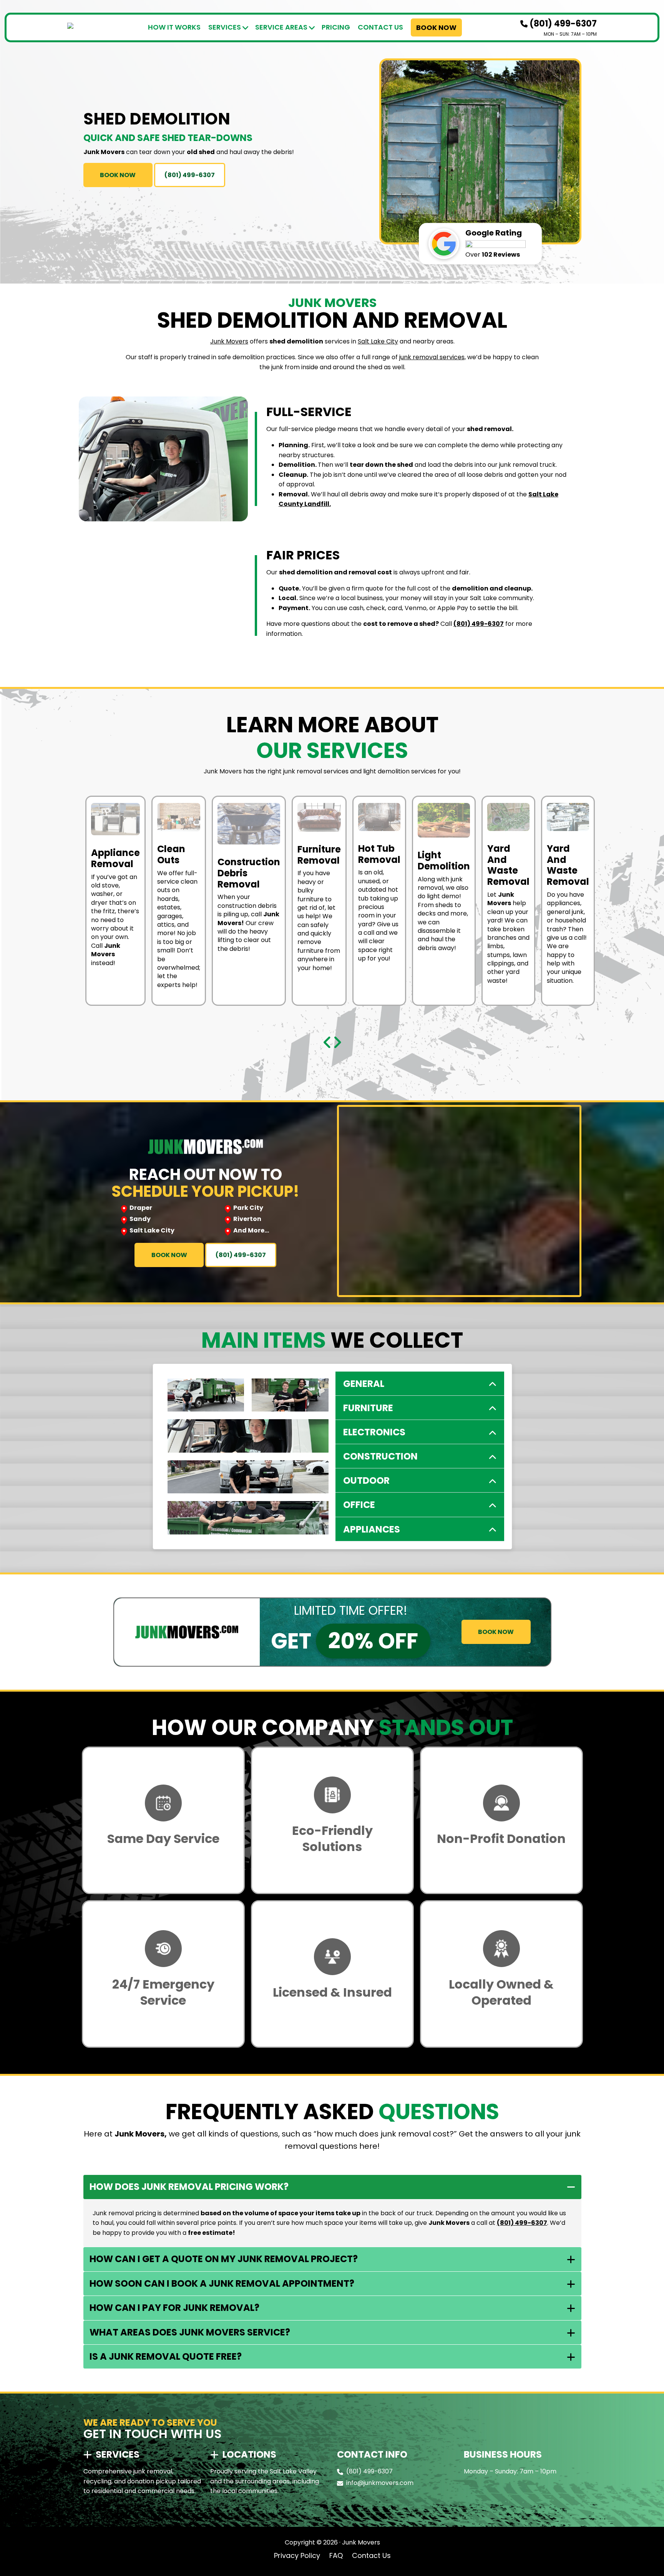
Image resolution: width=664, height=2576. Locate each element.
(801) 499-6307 (562, 24)
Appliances (372, 1529)
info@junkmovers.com (380, 2483)
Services (225, 27)
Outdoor (366, 1480)
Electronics (374, 1432)
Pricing (336, 27)
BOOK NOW (118, 175)
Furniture (368, 1408)
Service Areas (281, 27)
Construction (380, 1456)
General (364, 1384)
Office (359, 1505)
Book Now (436, 27)
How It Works (174, 27)
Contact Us (380, 27)
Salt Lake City (378, 341)
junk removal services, (432, 357)
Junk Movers (229, 341)
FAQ (336, 2555)
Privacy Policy (297, 2555)
